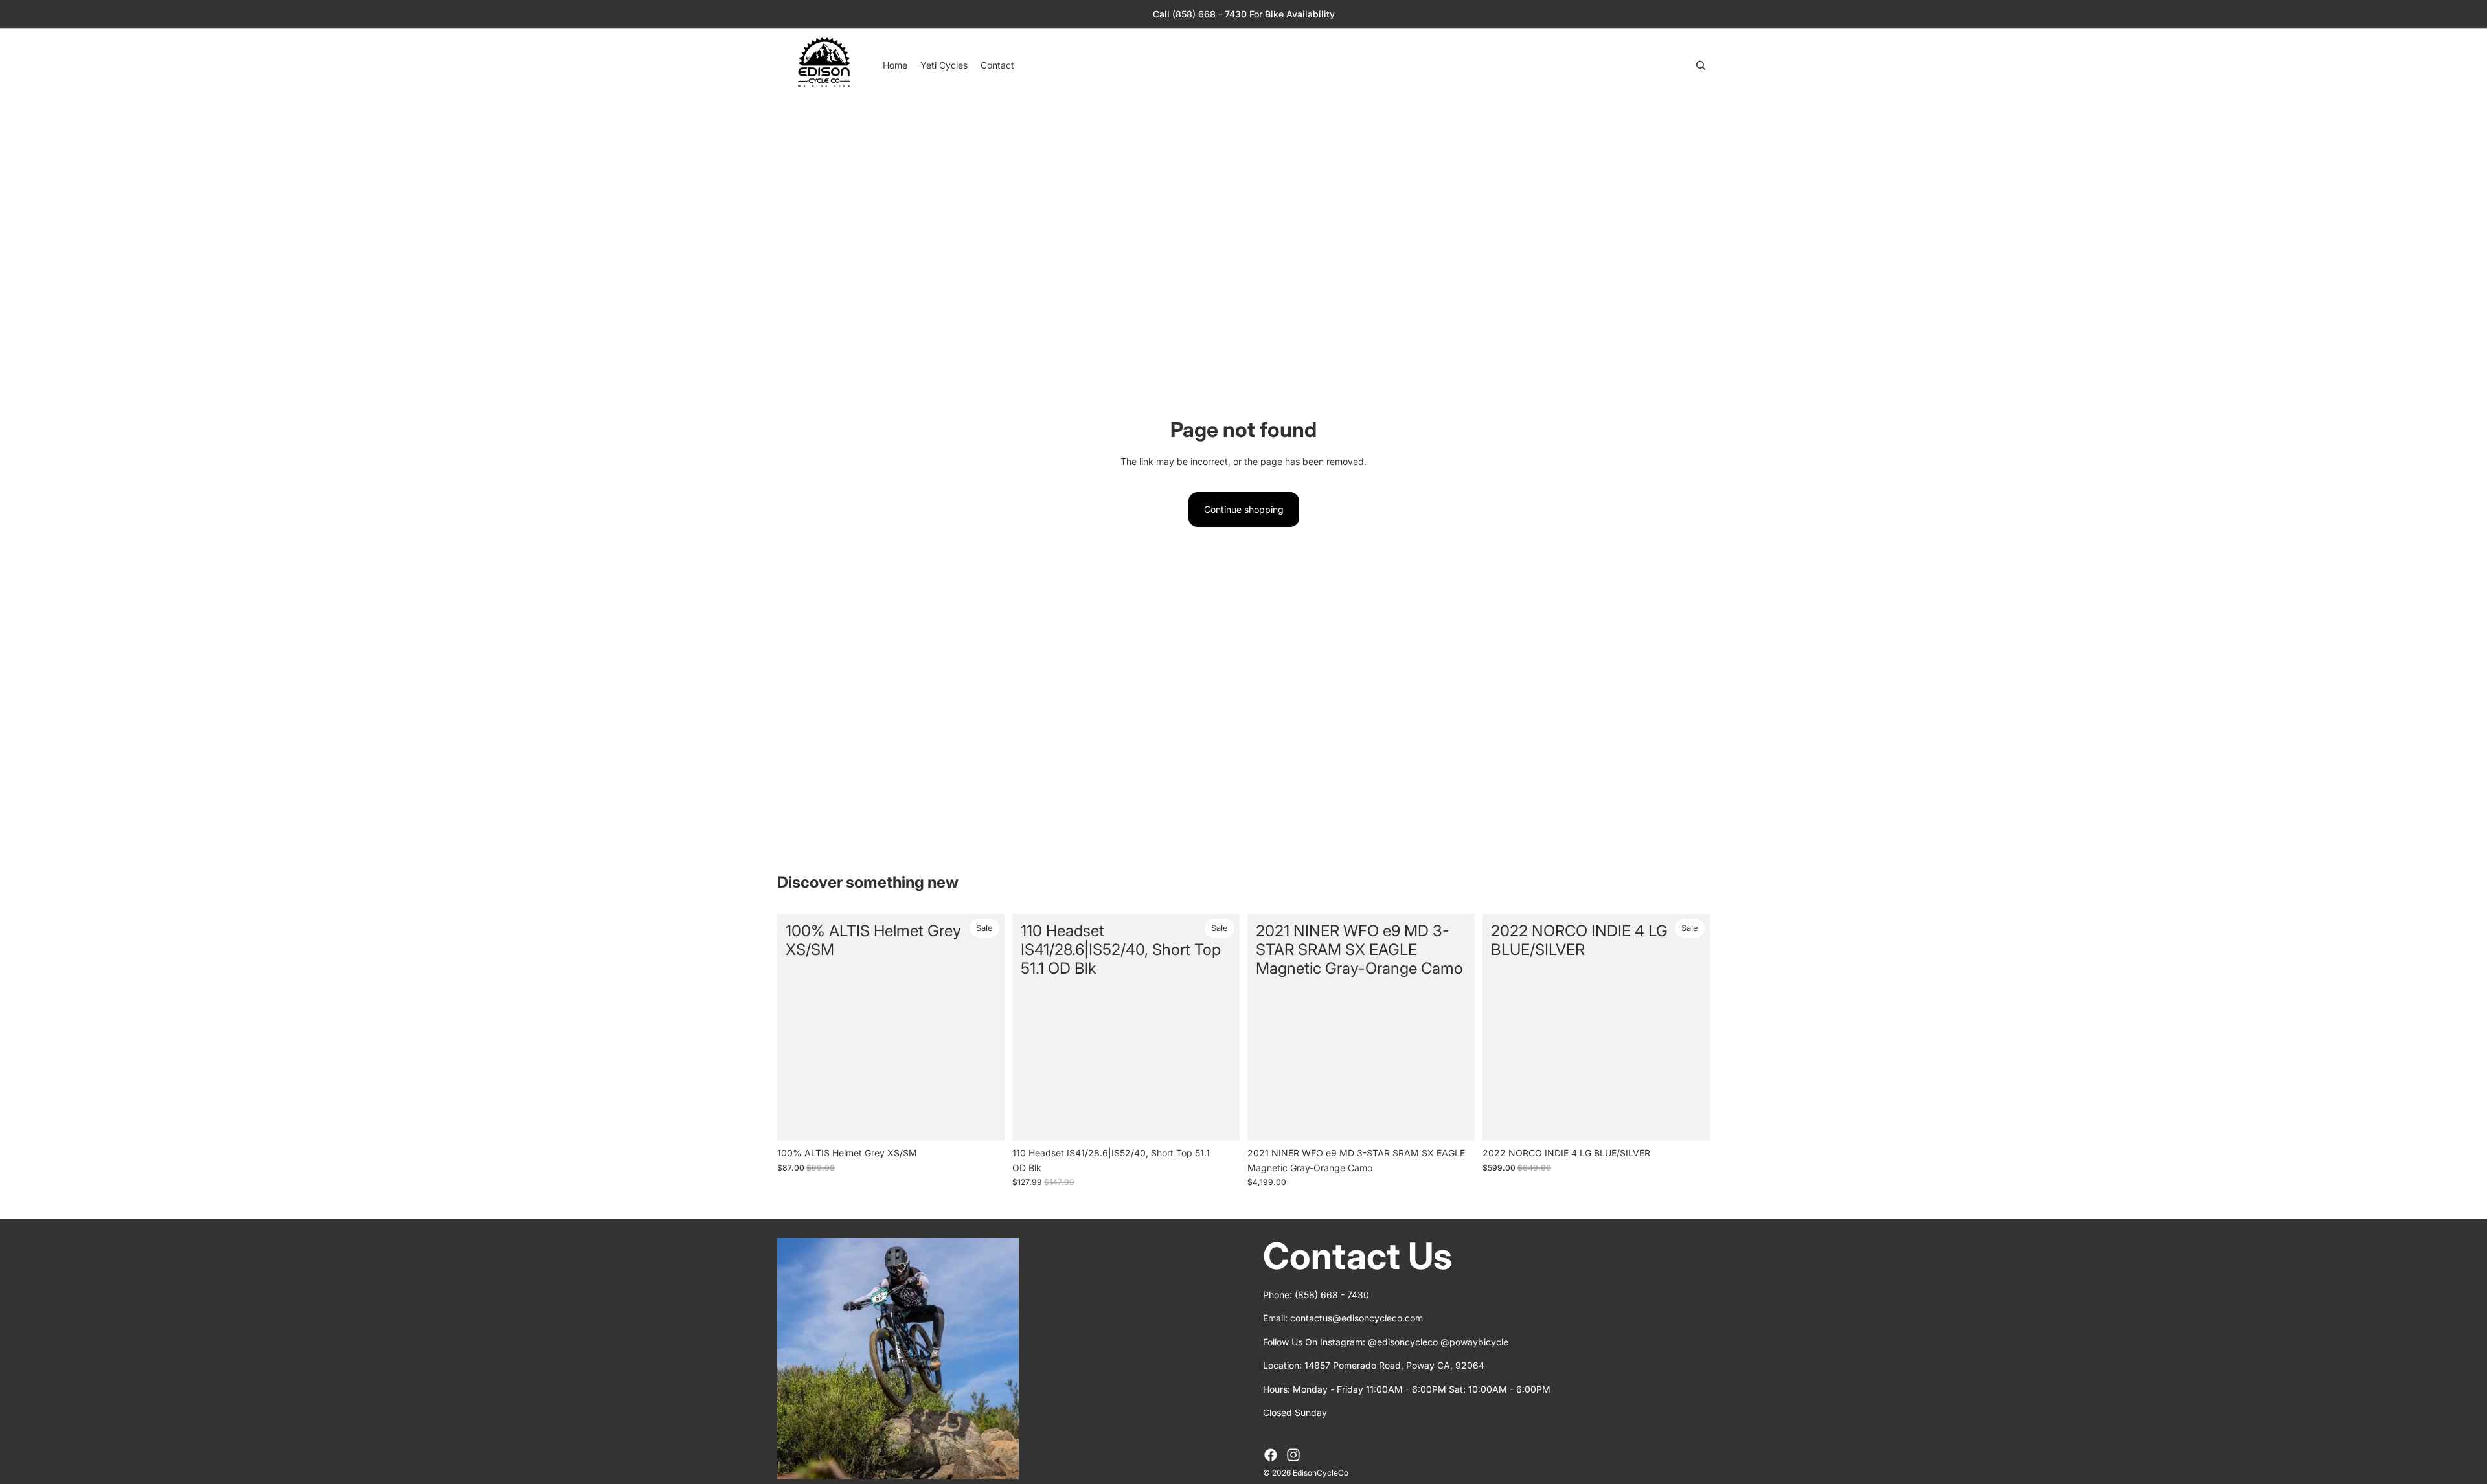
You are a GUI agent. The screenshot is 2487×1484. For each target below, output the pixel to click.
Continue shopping (1244, 509)
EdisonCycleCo (1321, 1473)
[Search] (1701, 65)
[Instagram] (1293, 1455)
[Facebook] (1271, 1455)
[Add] (984, 1121)
